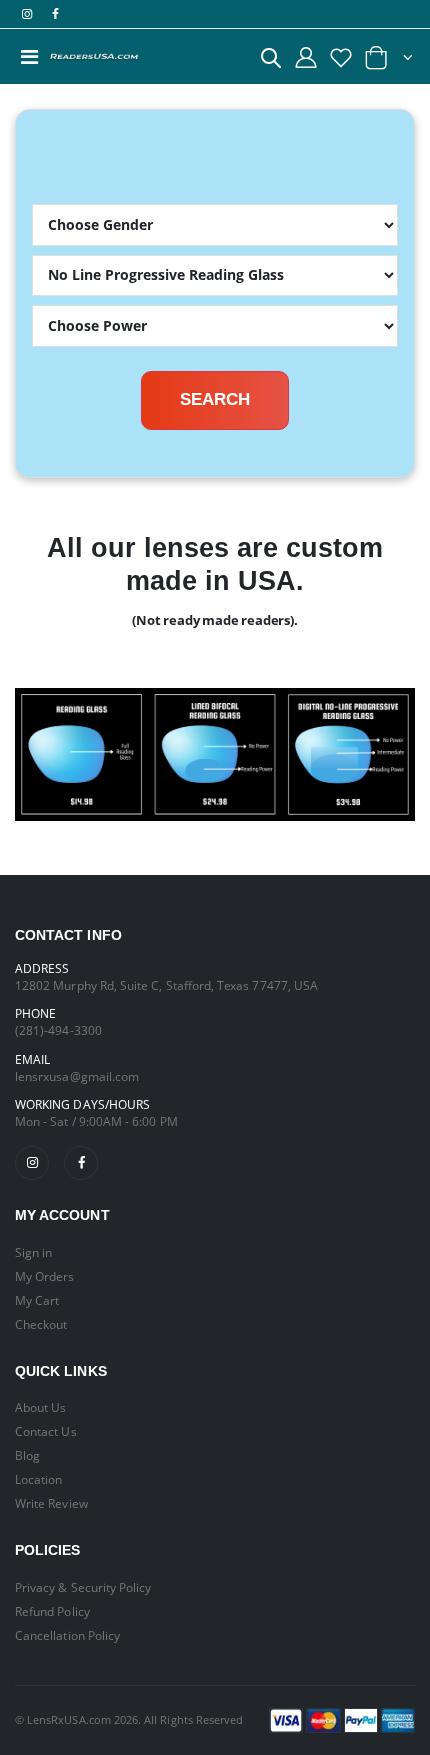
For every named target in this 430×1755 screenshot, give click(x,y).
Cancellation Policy (67, 1635)
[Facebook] (81, 1163)
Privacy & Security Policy (83, 1587)
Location (38, 1479)
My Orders (45, 1276)
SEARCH (215, 399)
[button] (271, 61)
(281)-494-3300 (58, 1030)
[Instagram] (32, 1163)
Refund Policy (52, 1611)
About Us (40, 1407)
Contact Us (46, 1431)
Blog (27, 1455)
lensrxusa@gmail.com (77, 1076)
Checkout (41, 1324)
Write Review (51, 1503)
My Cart (37, 1300)
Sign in (33, 1252)
